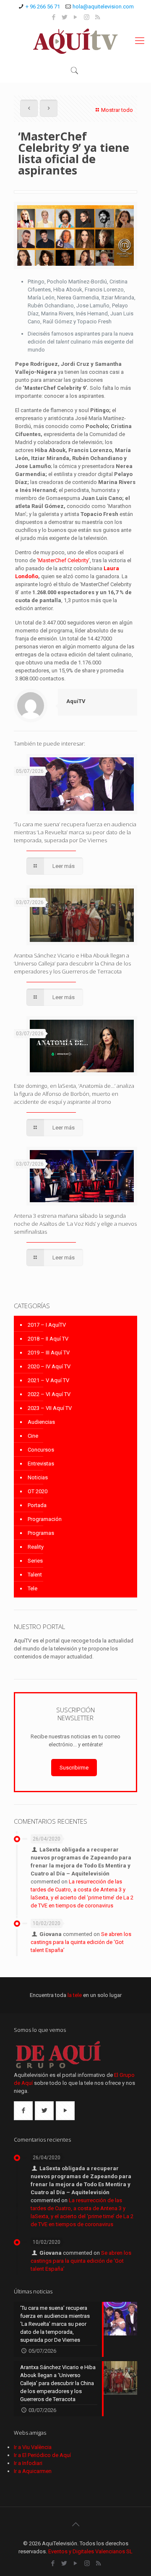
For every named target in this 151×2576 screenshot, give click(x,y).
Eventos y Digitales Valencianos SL (90, 2551)
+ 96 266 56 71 (43, 7)
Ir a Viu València (33, 2447)
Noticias (38, 1477)
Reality (36, 1547)
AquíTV (76, 701)
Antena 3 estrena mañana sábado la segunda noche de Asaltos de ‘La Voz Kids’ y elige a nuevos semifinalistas (75, 1224)
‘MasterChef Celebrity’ (63, 560)
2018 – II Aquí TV (48, 1339)
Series (35, 1561)
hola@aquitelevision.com (103, 7)
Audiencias (41, 1422)
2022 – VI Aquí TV (49, 1394)
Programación (45, 1519)
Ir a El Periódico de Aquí (42, 2455)
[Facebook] (54, 17)
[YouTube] (76, 17)
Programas (41, 1533)
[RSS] (98, 17)
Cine (33, 1436)
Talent (35, 1575)
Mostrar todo (117, 110)
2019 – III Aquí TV (49, 1353)
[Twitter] (65, 17)
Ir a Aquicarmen (33, 2471)
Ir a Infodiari (28, 2463)
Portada (37, 1505)
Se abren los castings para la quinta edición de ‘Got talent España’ (81, 1942)
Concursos (41, 1450)
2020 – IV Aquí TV (49, 1366)
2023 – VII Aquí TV (50, 1408)
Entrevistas (41, 1464)
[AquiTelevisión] (75, 41)
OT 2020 (38, 1491)
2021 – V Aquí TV (48, 1380)
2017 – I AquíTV (47, 1325)
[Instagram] (87, 17)
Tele (33, 1588)
